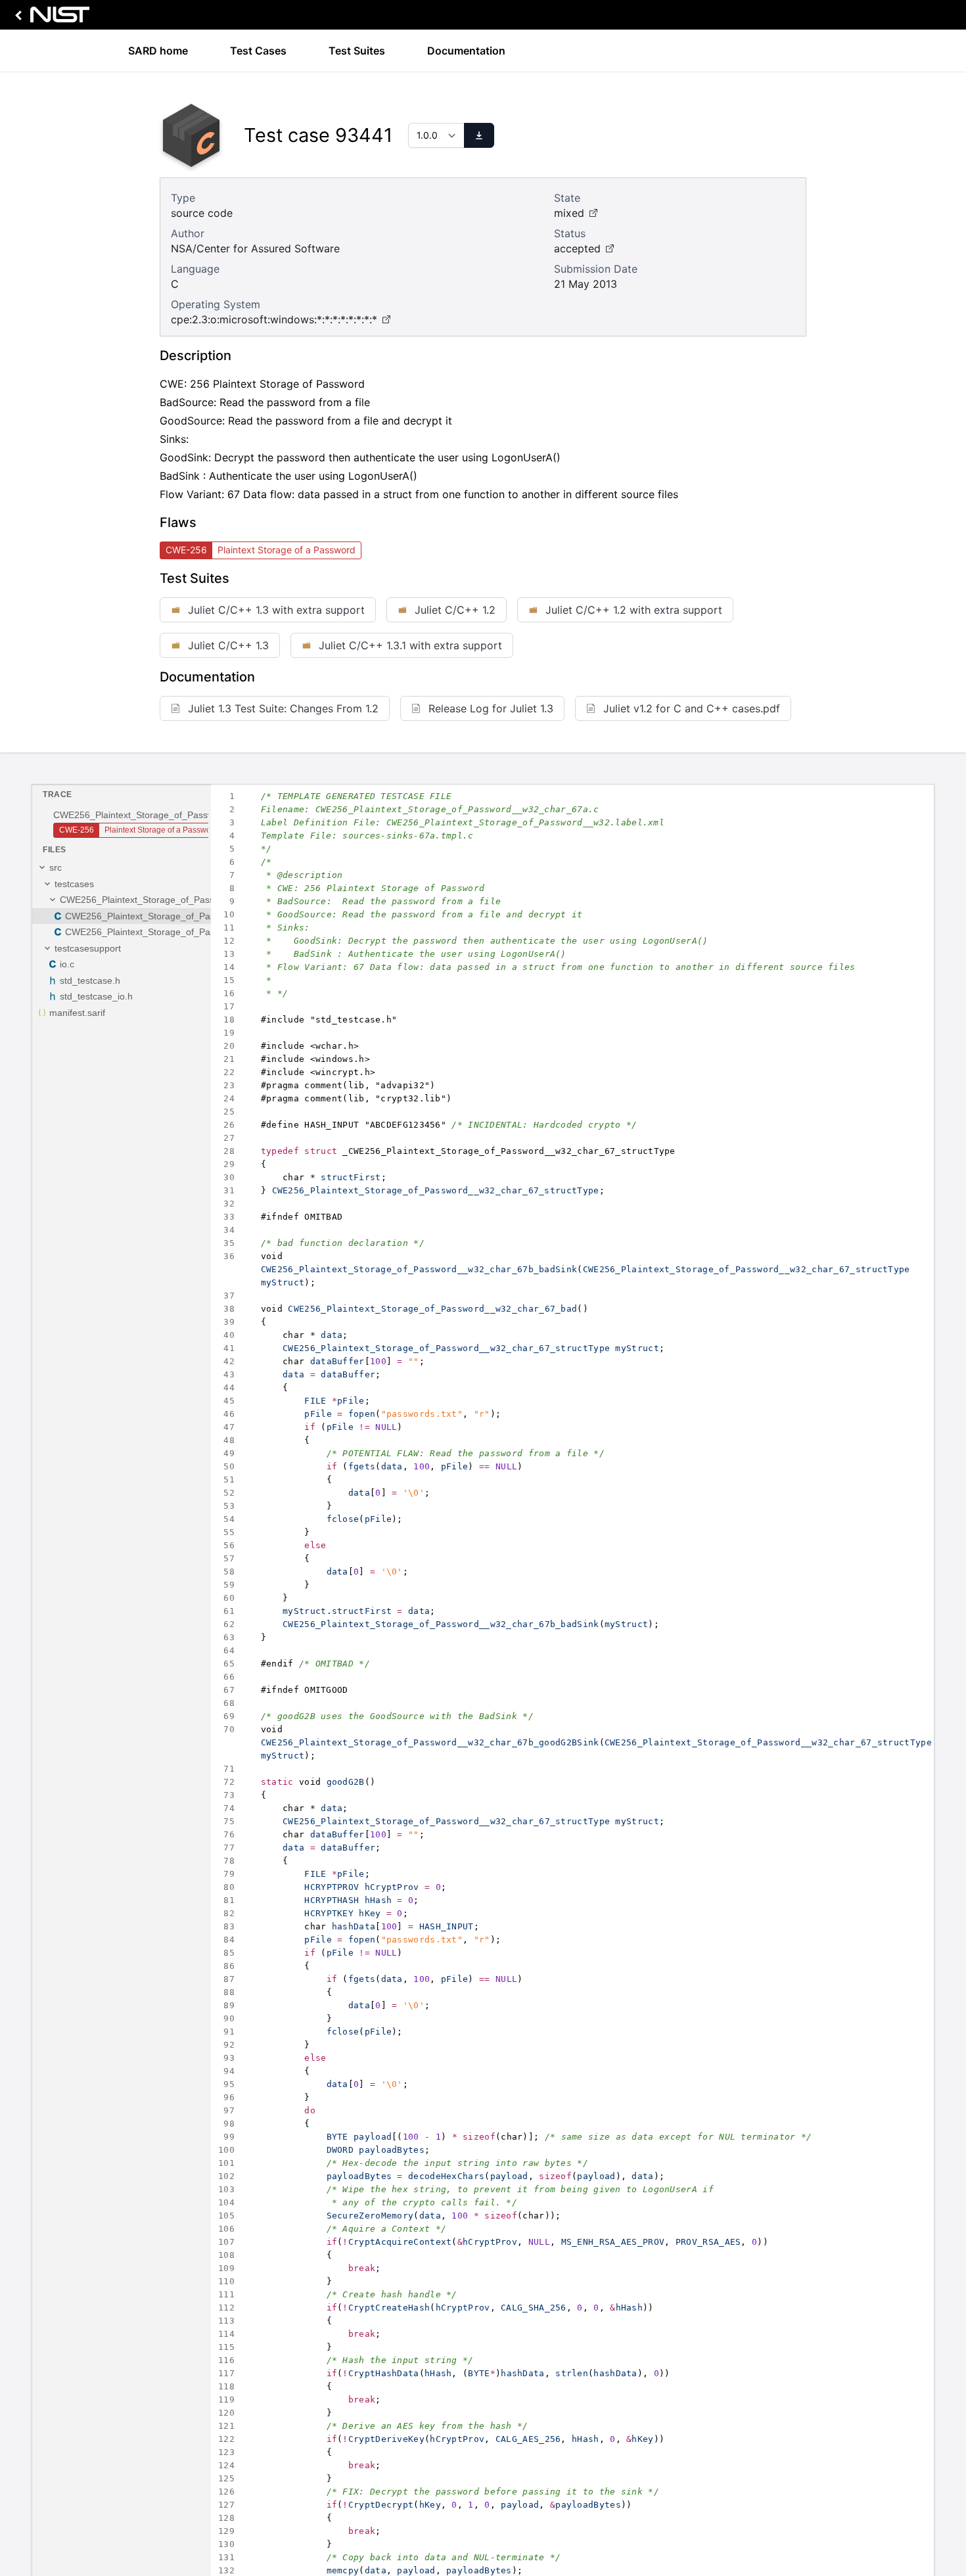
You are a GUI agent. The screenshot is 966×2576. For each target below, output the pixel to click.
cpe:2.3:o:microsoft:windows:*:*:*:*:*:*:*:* (274, 319)
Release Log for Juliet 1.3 (491, 708)
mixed (569, 213)
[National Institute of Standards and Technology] (50, 18)
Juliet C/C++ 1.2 (455, 610)
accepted (577, 248)
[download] (479, 135)
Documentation (466, 51)
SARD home (158, 51)
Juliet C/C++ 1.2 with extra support (634, 610)
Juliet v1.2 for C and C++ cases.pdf (692, 708)
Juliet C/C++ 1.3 (228, 645)
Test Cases (258, 51)
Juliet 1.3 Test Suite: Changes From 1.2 (283, 708)
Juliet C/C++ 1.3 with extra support (276, 610)
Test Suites (357, 51)
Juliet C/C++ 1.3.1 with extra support (410, 645)
